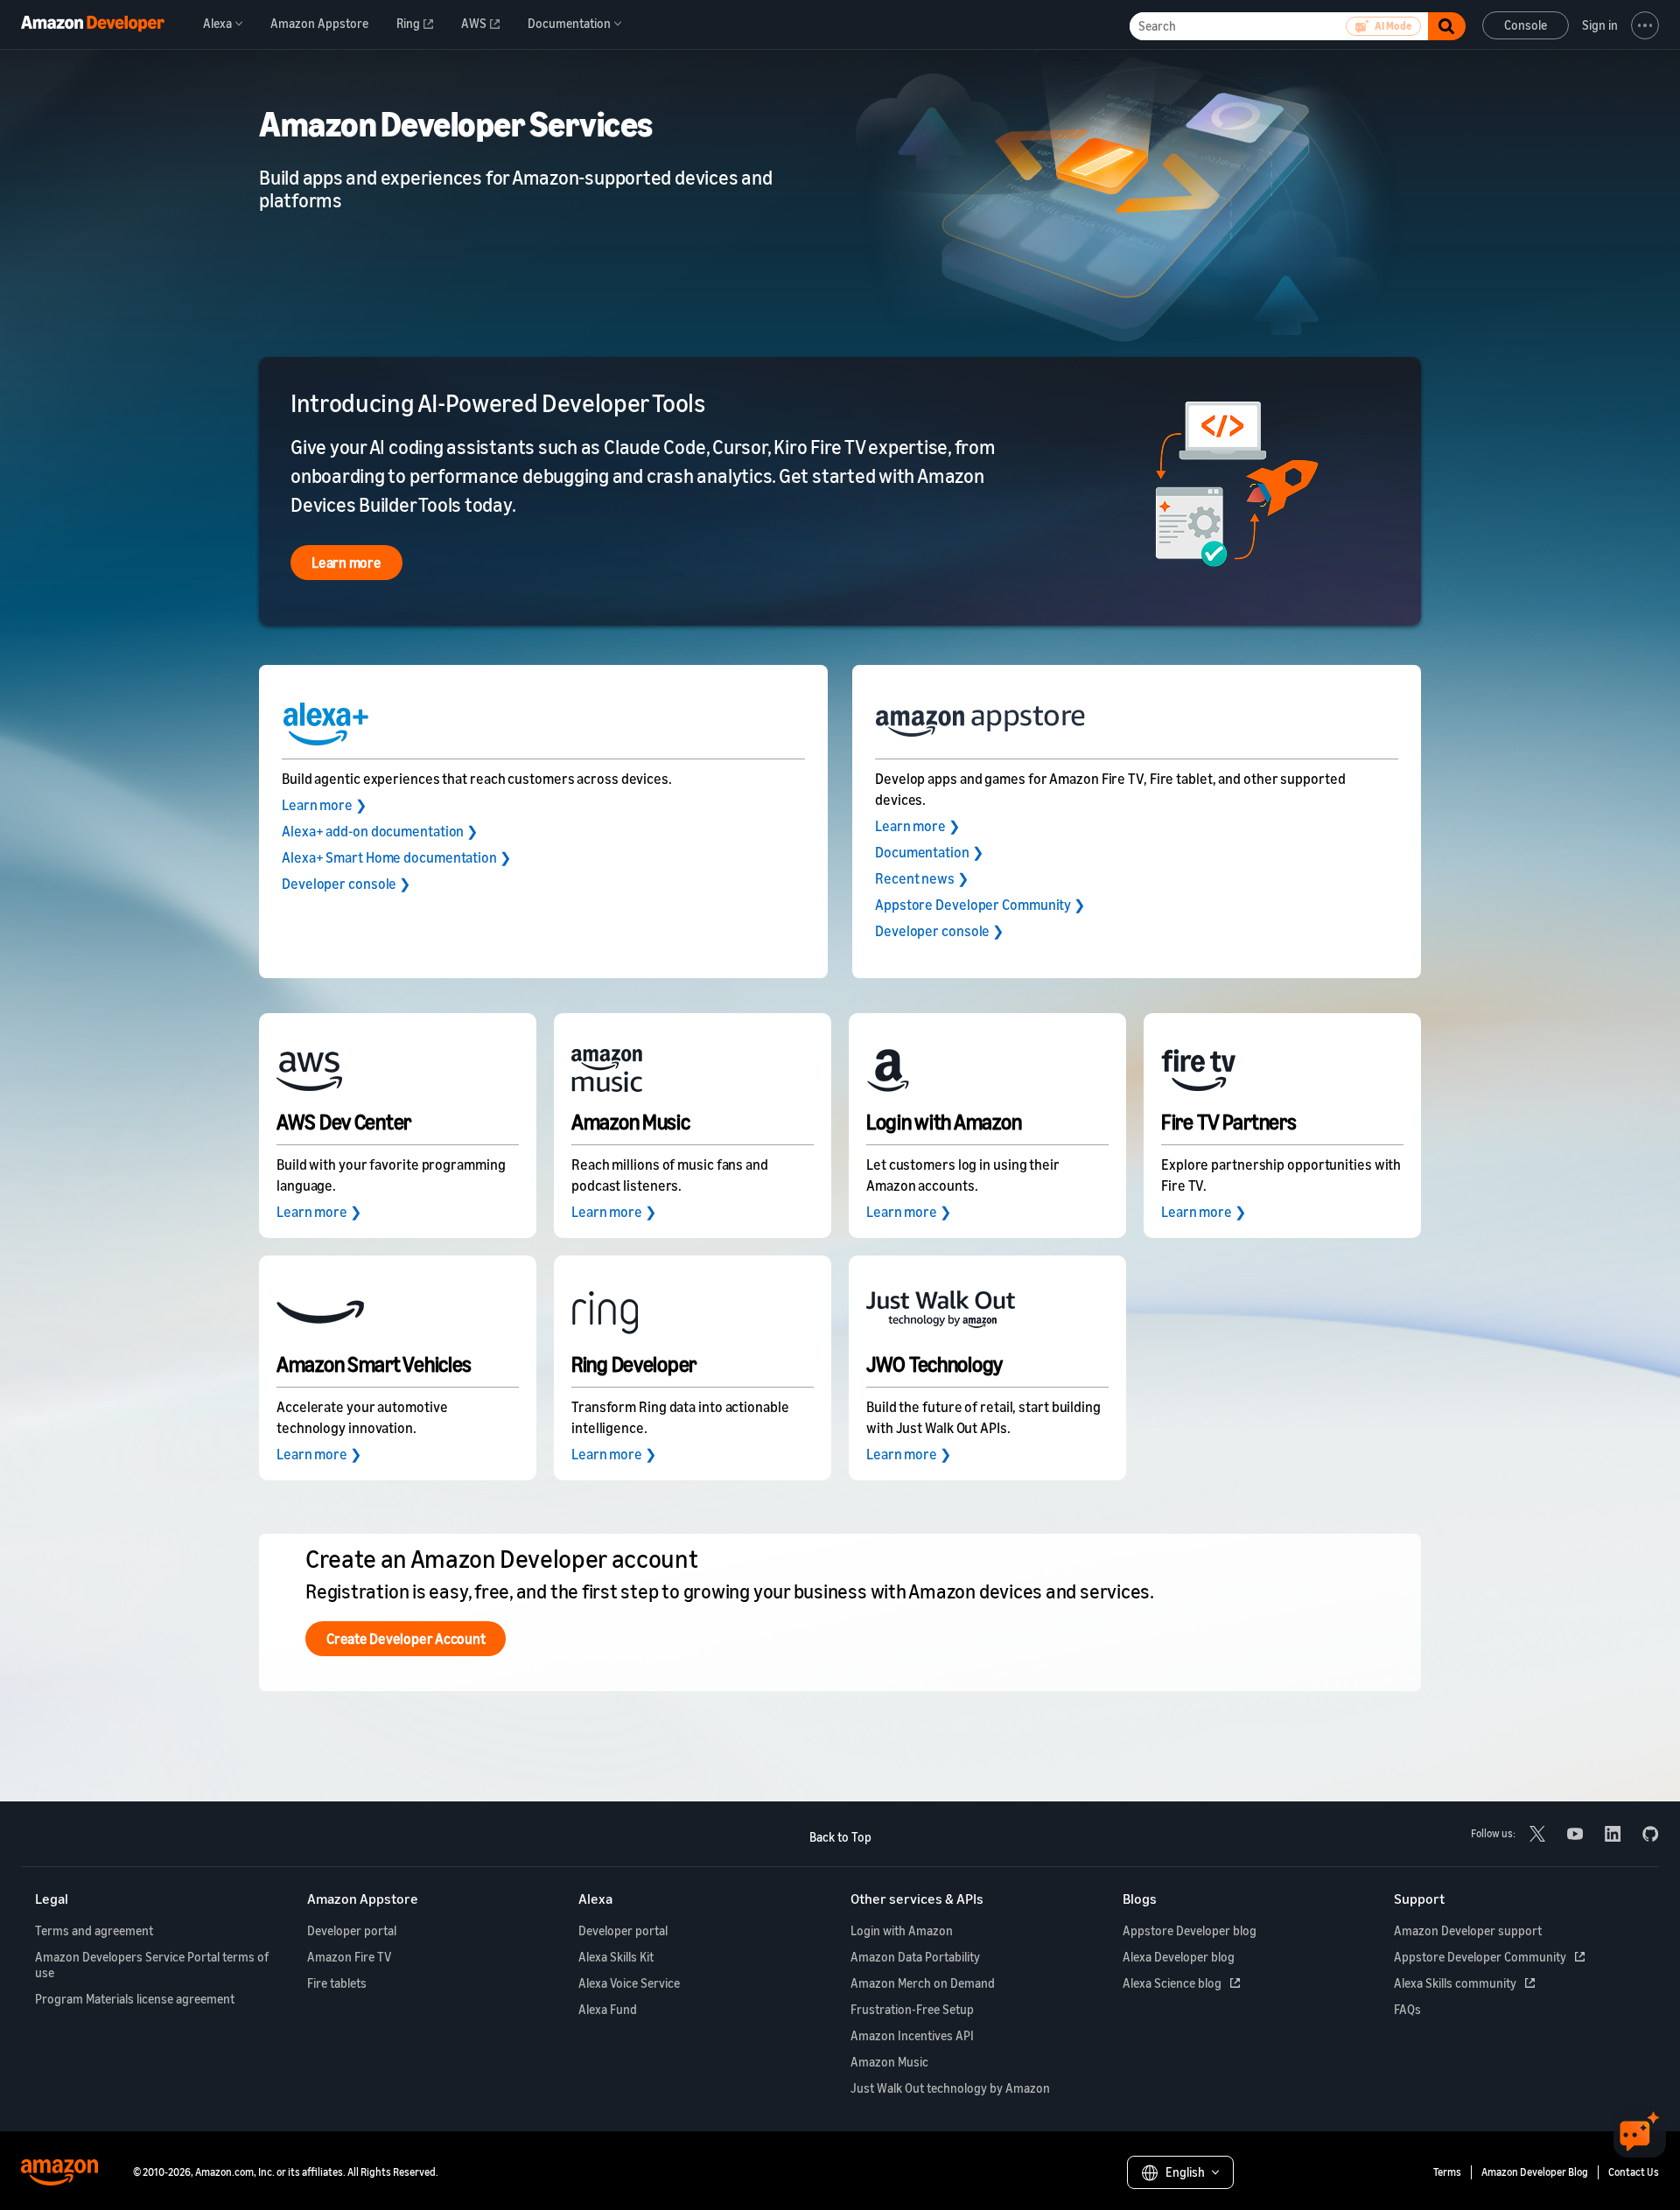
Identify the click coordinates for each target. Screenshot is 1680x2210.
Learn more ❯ (324, 805)
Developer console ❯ (346, 884)
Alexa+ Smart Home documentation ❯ (396, 857)
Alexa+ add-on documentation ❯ (380, 831)
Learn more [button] (346, 563)
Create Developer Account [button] (406, 1639)
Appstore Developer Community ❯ (980, 905)
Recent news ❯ (922, 878)
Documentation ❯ (929, 852)
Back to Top (840, 1837)
